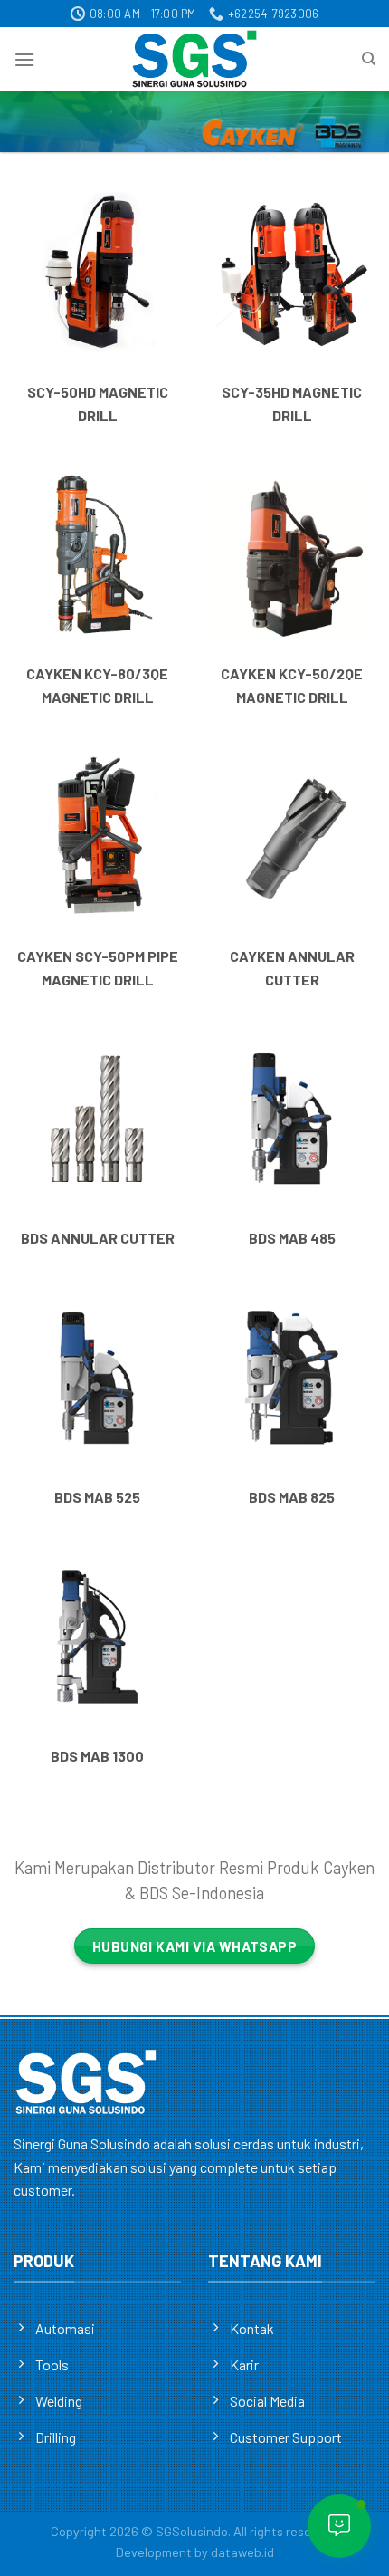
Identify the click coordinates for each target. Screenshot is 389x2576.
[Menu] (24, 59)
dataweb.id (242, 2552)
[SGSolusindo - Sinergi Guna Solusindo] (194, 59)
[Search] (369, 59)
